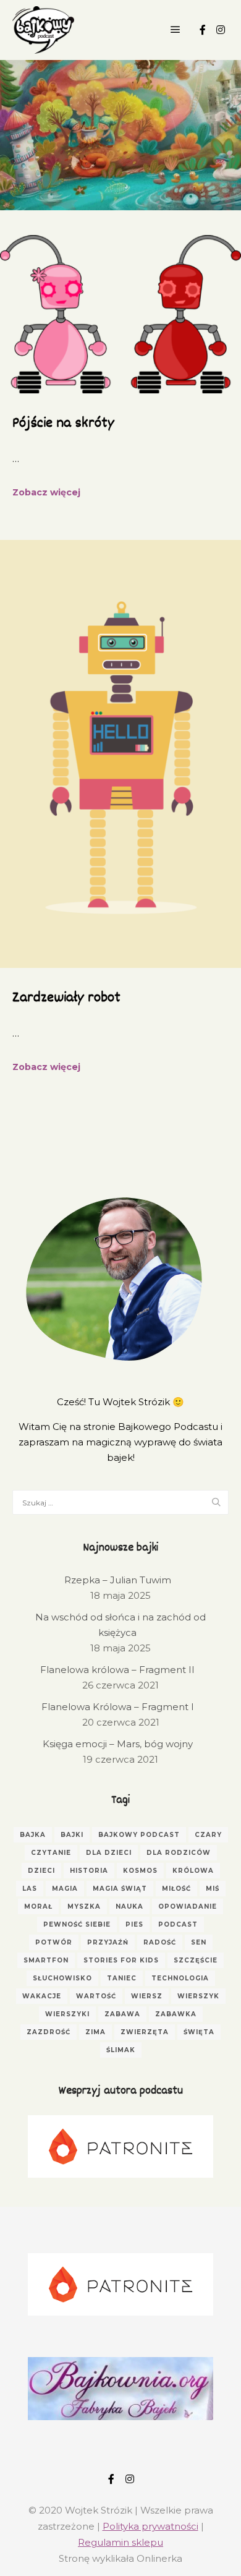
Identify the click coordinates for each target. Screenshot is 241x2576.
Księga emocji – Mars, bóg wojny (118, 1744)
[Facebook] (203, 30)
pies (134, 1924)
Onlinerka (159, 2558)
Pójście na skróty (63, 424)
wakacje (42, 1996)
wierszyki (67, 2014)
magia (65, 1889)
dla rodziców (179, 1853)
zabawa (122, 2014)
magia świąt (120, 1889)
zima (95, 2032)
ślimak (121, 2050)
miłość (176, 1889)
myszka (84, 1906)
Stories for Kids (121, 1960)
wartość (96, 1996)
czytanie (51, 1853)
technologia (180, 1978)
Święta (199, 2032)
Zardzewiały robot (66, 998)
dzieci (41, 1871)
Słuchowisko (62, 1978)
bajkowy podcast (139, 1835)
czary (208, 1835)
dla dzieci (109, 1853)
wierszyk (198, 1996)
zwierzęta (145, 2032)
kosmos (140, 1871)
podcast (178, 1924)
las (30, 1889)
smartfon (46, 1960)
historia (89, 1871)
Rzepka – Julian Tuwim (118, 1580)
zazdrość (49, 2032)
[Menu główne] (175, 30)
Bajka (33, 1835)
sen (199, 1942)
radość (160, 1942)
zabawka (176, 2014)
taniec (122, 1978)
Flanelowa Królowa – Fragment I (118, 1707)
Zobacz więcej (46, 492)
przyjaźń (108, 1942)
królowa (193, 1871)
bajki (72, 1835)
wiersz (147, 1996)
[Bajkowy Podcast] (43, 30)
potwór (54, 1942)
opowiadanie (188, 1906)
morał (38, 1906)
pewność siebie (77, 1924)
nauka (129, 1906)
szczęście (196, 1960)
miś (213, 1889)
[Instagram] (221, 30)
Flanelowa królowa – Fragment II (117, 1670)
